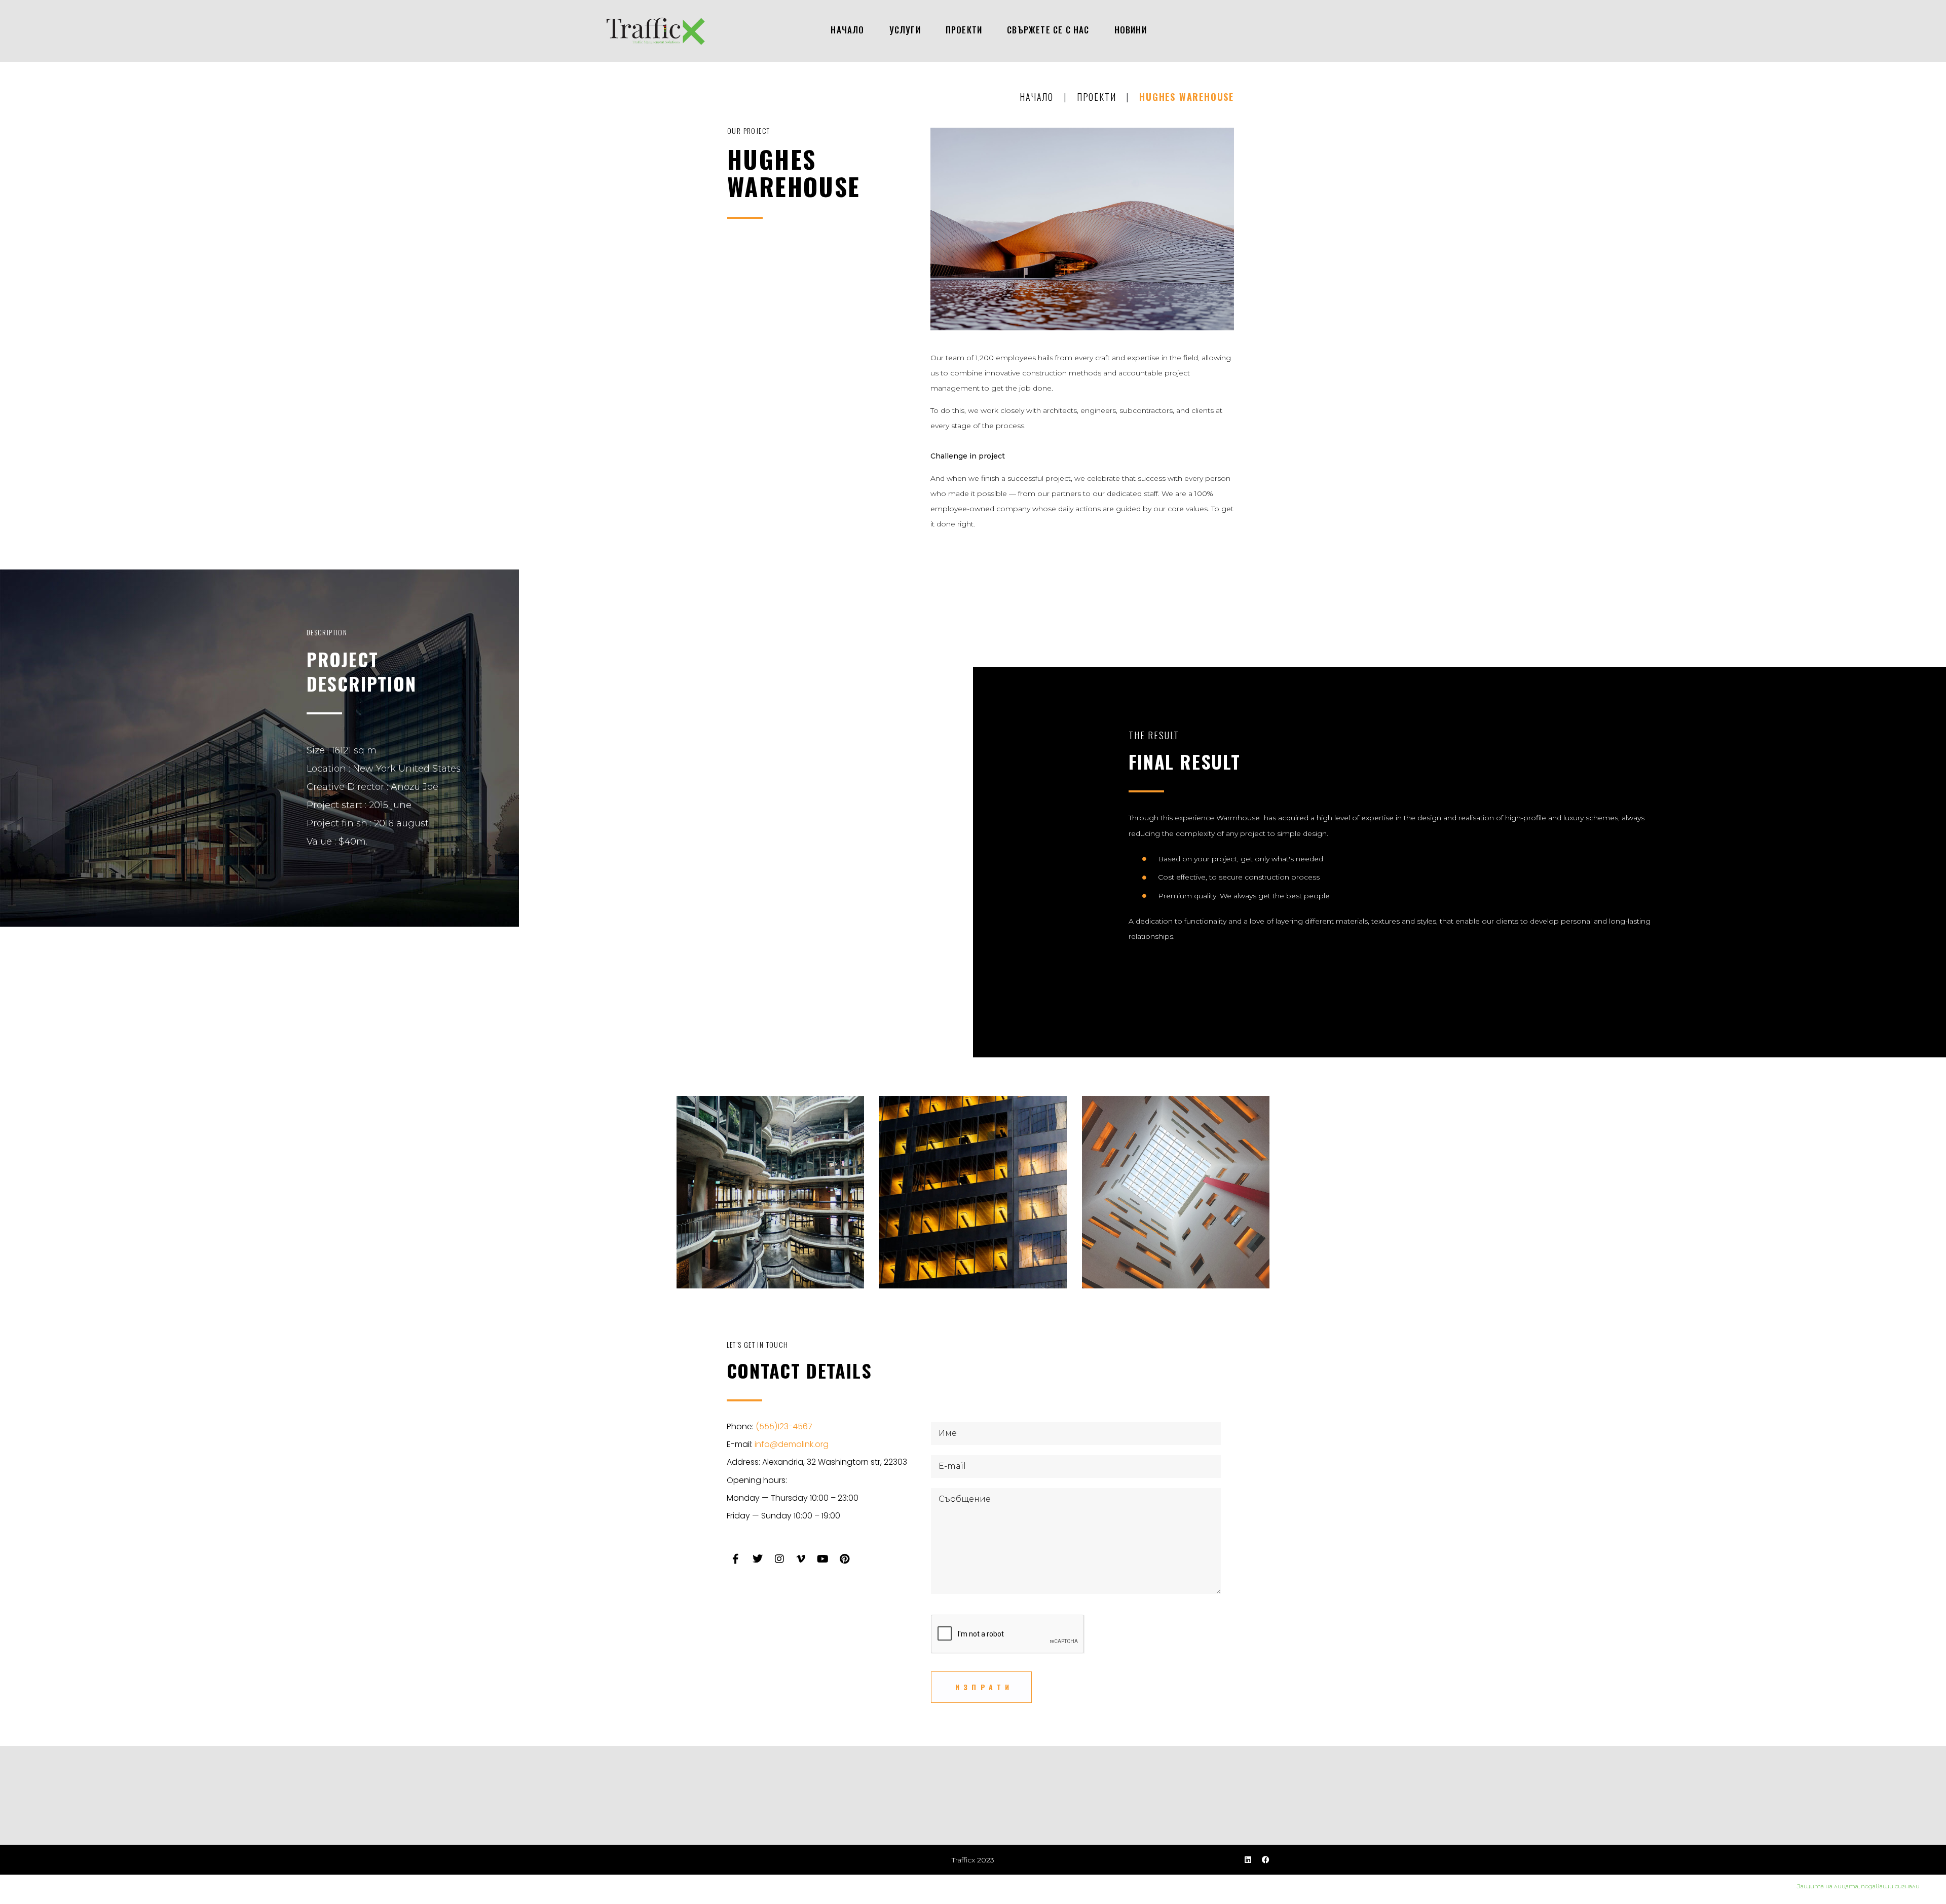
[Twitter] (758, 1559)
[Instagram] (779, 1559)
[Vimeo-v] (801, 1559)
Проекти (1097, 97)
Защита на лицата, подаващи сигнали (1861, 1886)
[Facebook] (1266, 1860)
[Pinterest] (845, 1559)
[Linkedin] (1248, 1860)
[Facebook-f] (736, 1559)
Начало (1037, 97)
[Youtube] (823, 1559)
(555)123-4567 (784, 1426)
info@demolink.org (792, 1444)
